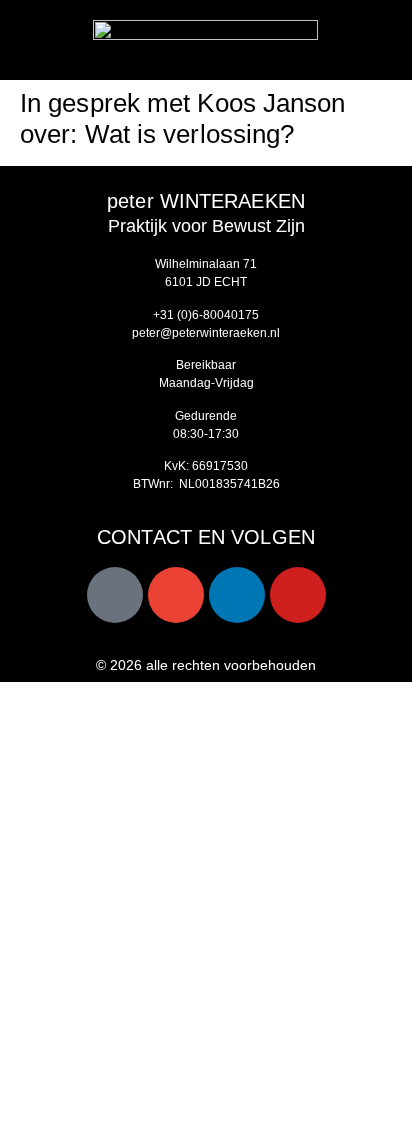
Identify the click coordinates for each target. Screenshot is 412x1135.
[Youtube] (298, 595)
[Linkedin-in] (237, 595)
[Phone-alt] (115, 595)
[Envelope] (176, 595)
